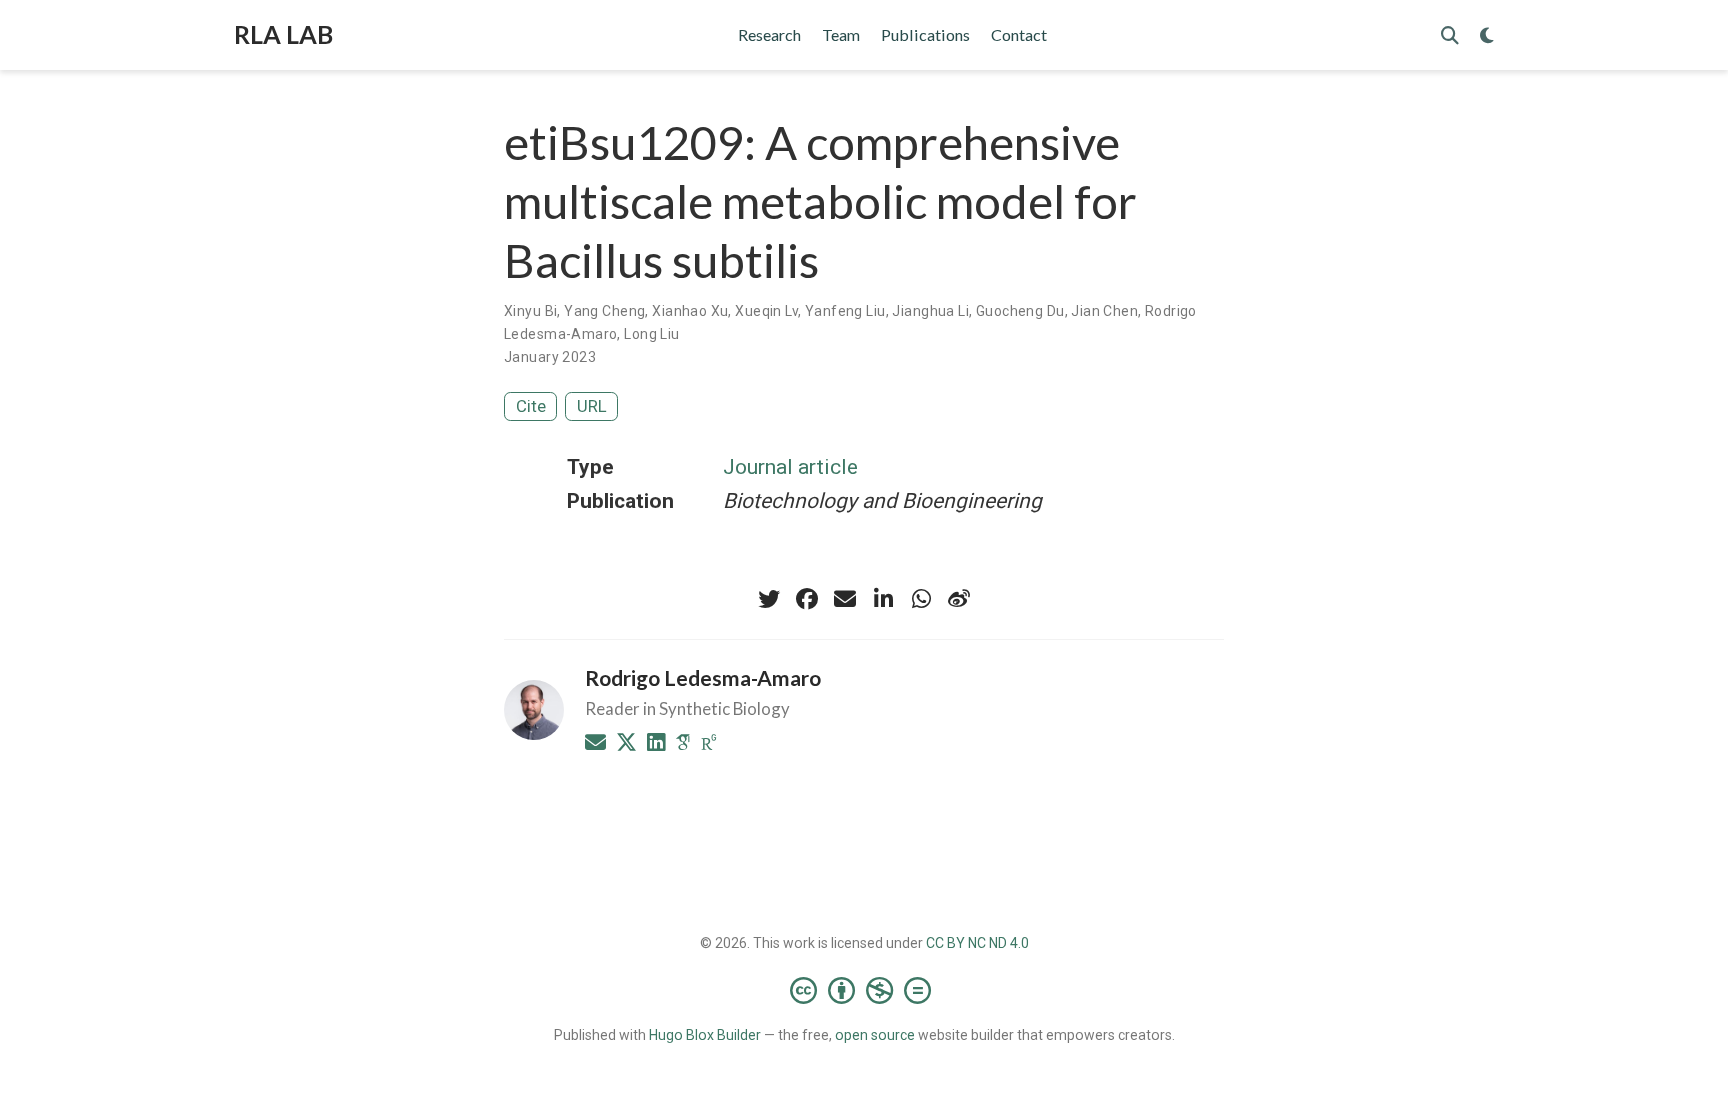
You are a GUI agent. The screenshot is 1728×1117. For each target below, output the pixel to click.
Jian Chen (1104, 311)
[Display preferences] (1487, 35)
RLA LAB (283, 34)
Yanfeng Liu (845, 311)
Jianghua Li (930, 311)
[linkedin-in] (883, 599)
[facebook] (807, 599)
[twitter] (769, 599)
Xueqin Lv (766, 311)
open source (875, 1035)
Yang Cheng (604, 311)
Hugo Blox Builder (705, 1035)
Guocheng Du (1020, 311)
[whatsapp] (921, 599)
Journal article (790, 467)
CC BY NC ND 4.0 (977, 943)
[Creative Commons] (864, 990)
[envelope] (845, 599)
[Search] (1450, 35)
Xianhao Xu (690, 311)
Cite (531, 406)
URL (592, 406)
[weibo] (959, 599)
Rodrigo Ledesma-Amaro (703, 677)
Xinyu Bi (530, 311)
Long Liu (651, 334)
